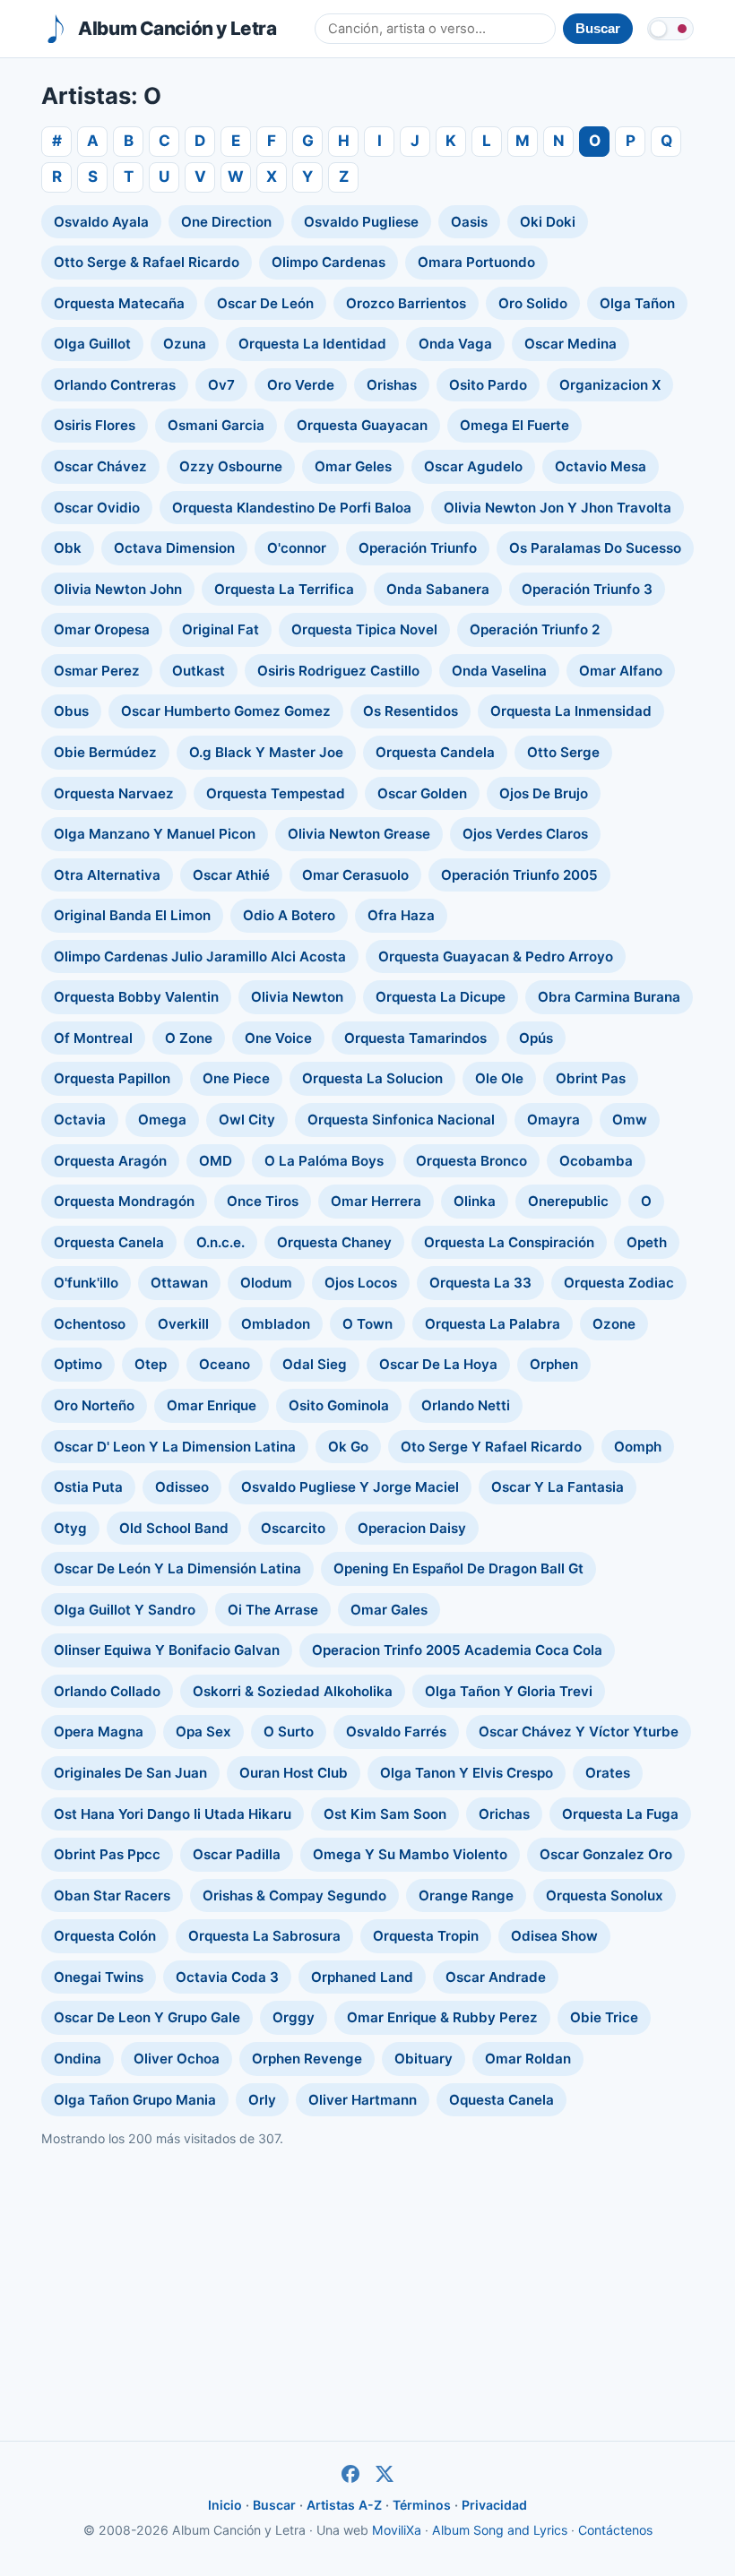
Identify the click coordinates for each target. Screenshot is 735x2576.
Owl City (247, 1120)
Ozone (614, 1324)
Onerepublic (568, 1201)
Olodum (266, 1283)
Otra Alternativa (107, 875)
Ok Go (348, 1447)
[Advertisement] (367, 2275)
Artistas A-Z (344, 2505)
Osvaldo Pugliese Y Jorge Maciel (350, 1487)
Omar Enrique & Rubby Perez (442, 2017)
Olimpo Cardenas (329, 262)
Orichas (504, 1814)
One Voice (278, 1038)
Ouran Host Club (294, 1773)
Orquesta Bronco (471, 1161)
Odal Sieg (315, 1364)
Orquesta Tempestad (276, 793)
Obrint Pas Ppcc (107, 1854)
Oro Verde (301, 385)
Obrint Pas (591, 1078)
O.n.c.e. (220, 1242)
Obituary (424, 2059)
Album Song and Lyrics (500, 2530)
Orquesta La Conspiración (509, 1242)
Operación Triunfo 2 (535, 629)
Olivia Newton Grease (359, 834)
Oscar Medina (571, 344)
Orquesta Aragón (110, 1161)
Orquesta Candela (435, 752)
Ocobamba (596, 1161)
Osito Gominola (339, 1405)
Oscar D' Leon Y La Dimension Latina (175, 1447)
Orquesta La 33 (480, 1283)
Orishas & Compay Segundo (294, 1895)
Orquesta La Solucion (372, 1078)
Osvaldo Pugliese (361, 222)
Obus (71, 711)
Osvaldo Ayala (101, 222)
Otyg (70, 1528)
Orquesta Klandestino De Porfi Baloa (292, 508)
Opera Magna (99, 1732)
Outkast (199, 671)
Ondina (78, 2059)
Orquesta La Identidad (312, 344)
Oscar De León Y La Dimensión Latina (177, 1568)
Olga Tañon (637, 303)
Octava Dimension (174, 548)
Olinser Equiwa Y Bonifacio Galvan (167, 1650)
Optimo (78, 1364)
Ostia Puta (88, 1487)
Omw (630, 1120)
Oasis (469, 222)
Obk (68, 548)
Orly (262, 2100)
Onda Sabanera (438, 589)
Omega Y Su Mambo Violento (410, 1854)
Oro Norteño (94, 1405)
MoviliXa (397, 2530)
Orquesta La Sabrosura (264, 1936)
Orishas (392, 385)
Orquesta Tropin (426, 1936)
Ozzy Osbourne (231, 466)
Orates (608, 1773)
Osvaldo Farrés (396, 1732)
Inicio (225, 2505)
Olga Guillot (92, 344)
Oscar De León (265, 303)
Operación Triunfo (418, 548)
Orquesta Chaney (334, 1242)
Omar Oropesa (102, 629)
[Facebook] (350, 2474)
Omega (162, 1120)
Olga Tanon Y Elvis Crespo (467, 1773)
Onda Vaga (455, 344)
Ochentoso (90, 1324)
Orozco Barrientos (406, 303)
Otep (151, 1364)
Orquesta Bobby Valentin (136, 997)
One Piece (236, 1078)
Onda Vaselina (499, 671)
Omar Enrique (212, 1405)
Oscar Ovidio (97, 508)
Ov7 (221, 385)
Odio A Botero (289, 915)
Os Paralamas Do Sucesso (595, 548)
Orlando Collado (107, 1691)
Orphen (554, 1364)
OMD (216, 1161)
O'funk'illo (86, 1283)
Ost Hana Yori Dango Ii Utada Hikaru (173, 1814)
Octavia (80, 1120)
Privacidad (494, 2505)
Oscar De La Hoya (438, 1364)
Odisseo (182, 1487)
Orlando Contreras (115, 385)
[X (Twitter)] (385, 2474)
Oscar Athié (231, 875)
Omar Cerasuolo (355, 875)
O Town (367, 1324)
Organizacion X (610, 385)
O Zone (189, 1038)
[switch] (670, 29)
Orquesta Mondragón (124, 1201)
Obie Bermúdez (105, 752)
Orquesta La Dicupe (441, 997)
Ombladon (276, 1324)
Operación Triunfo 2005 (519, 875)
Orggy (294, 2017)
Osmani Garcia (216, 425)
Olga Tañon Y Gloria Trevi (509, 1691)
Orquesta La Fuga (620, 1814)
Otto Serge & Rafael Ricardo (147, 262)
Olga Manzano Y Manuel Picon (155, 834)
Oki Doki (548, 222)
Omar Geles (353, 466)
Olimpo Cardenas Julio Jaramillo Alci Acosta (200, 956)
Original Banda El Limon (132, 915)
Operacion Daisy (412, 1528)
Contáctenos (615, 2530)
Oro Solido (533, 303)
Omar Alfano (621, 671)
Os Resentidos (411, 711)
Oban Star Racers (112, 1895)
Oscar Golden (422, 793)
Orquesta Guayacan (362, 425)
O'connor (297, 548)
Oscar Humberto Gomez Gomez (226, 711)
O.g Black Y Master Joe (266, 752)
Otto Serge (563, 752)
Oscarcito (293, 1528)
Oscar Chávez (100, 466)
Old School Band (174, 1528)
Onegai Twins (99, 1977)
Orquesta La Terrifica (284, 589)
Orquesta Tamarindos (415, 1038)
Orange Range (466, 1895)
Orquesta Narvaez (114, 793)
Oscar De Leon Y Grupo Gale (147, 2017)
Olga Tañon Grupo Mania (135, 2100)
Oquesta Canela (502, 2100)
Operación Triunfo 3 (587, 589)
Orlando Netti (466, 1405)
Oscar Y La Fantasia (558, 1487)
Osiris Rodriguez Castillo (338, 671)
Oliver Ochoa (177, 2059)
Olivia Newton (297, 997)
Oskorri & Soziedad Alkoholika (293, 1691)
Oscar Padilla (237, 1854)
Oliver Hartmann (363, 2100)
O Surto (289, 1732)
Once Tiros (263, 1201)
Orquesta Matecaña (119, 303)
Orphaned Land (362, 1977)
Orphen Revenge (307, 2059)
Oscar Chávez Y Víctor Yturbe (579, 1732)
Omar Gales (389, 1610)
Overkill (183, 1324)
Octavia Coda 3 (227, 1977)
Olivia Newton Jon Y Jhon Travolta (558, 508)
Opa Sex (203, 1732)
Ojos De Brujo (544, 793)
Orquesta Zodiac (619, 1283)
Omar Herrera (376, 1201)
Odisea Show (554, 1936)
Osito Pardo (488, 385)
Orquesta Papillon (112, 1078)
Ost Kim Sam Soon (385, 1814)
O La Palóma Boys (324, 1161)
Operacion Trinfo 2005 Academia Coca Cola (457, 1650)
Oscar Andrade (496, 1977)
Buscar (274, 2505)
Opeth (647, 1242)
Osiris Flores (95, 425)
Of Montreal (93, 1038)
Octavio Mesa (601, 466)
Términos (422, 2505)
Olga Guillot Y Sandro (125, 1610)
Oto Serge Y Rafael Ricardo (491, 1447)
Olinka (475, 1201)
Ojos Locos (361, 1283)
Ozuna (185, 344)
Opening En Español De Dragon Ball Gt (458, 1568)
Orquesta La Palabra (493, 1324)
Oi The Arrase (273, 1610)
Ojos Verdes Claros (525, 834)
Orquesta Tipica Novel (364, 629)
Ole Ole (499, 1078)
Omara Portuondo (476, 262)
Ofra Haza (401, 915)
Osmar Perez (97, 671)
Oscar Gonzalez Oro (606, 1854)
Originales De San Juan (130, 1773)
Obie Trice (604, 2017)
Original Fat (220, 629)
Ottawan (179, 1283)
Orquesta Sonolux (605, 1895)
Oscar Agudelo (473, 466)
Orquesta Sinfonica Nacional (401, 1120)
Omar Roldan (528, 2059)
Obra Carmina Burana (609, 997)
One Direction (226, 222)
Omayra (553, 1120)
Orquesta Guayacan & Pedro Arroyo (496, 956)
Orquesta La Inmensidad (571, 711)
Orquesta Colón (105, 1936)
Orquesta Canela (109, 1242)
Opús (536, 1038)
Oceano (225, 1364)
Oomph (638, 1447)
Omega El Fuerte (514, 425)
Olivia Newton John (118, 589)
